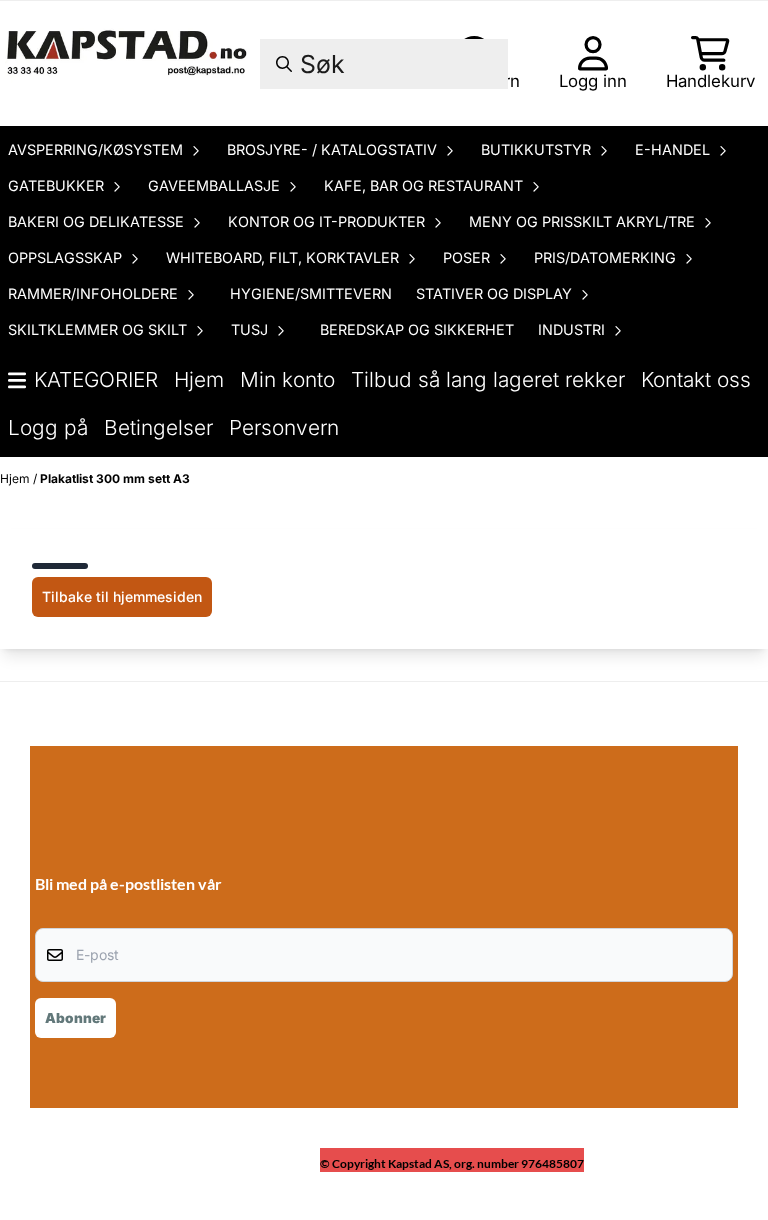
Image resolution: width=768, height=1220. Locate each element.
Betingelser (158, 427)
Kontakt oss (696, 379)
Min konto (287, 379)
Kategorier (96, 379)
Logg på (48, 427)
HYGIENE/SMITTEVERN (311, 293)
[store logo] (128, 63)
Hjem (199, 379)
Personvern (284, 427)
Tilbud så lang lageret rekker (488, 379)
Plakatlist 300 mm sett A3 (115, 478)
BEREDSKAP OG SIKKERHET (417, 329)
